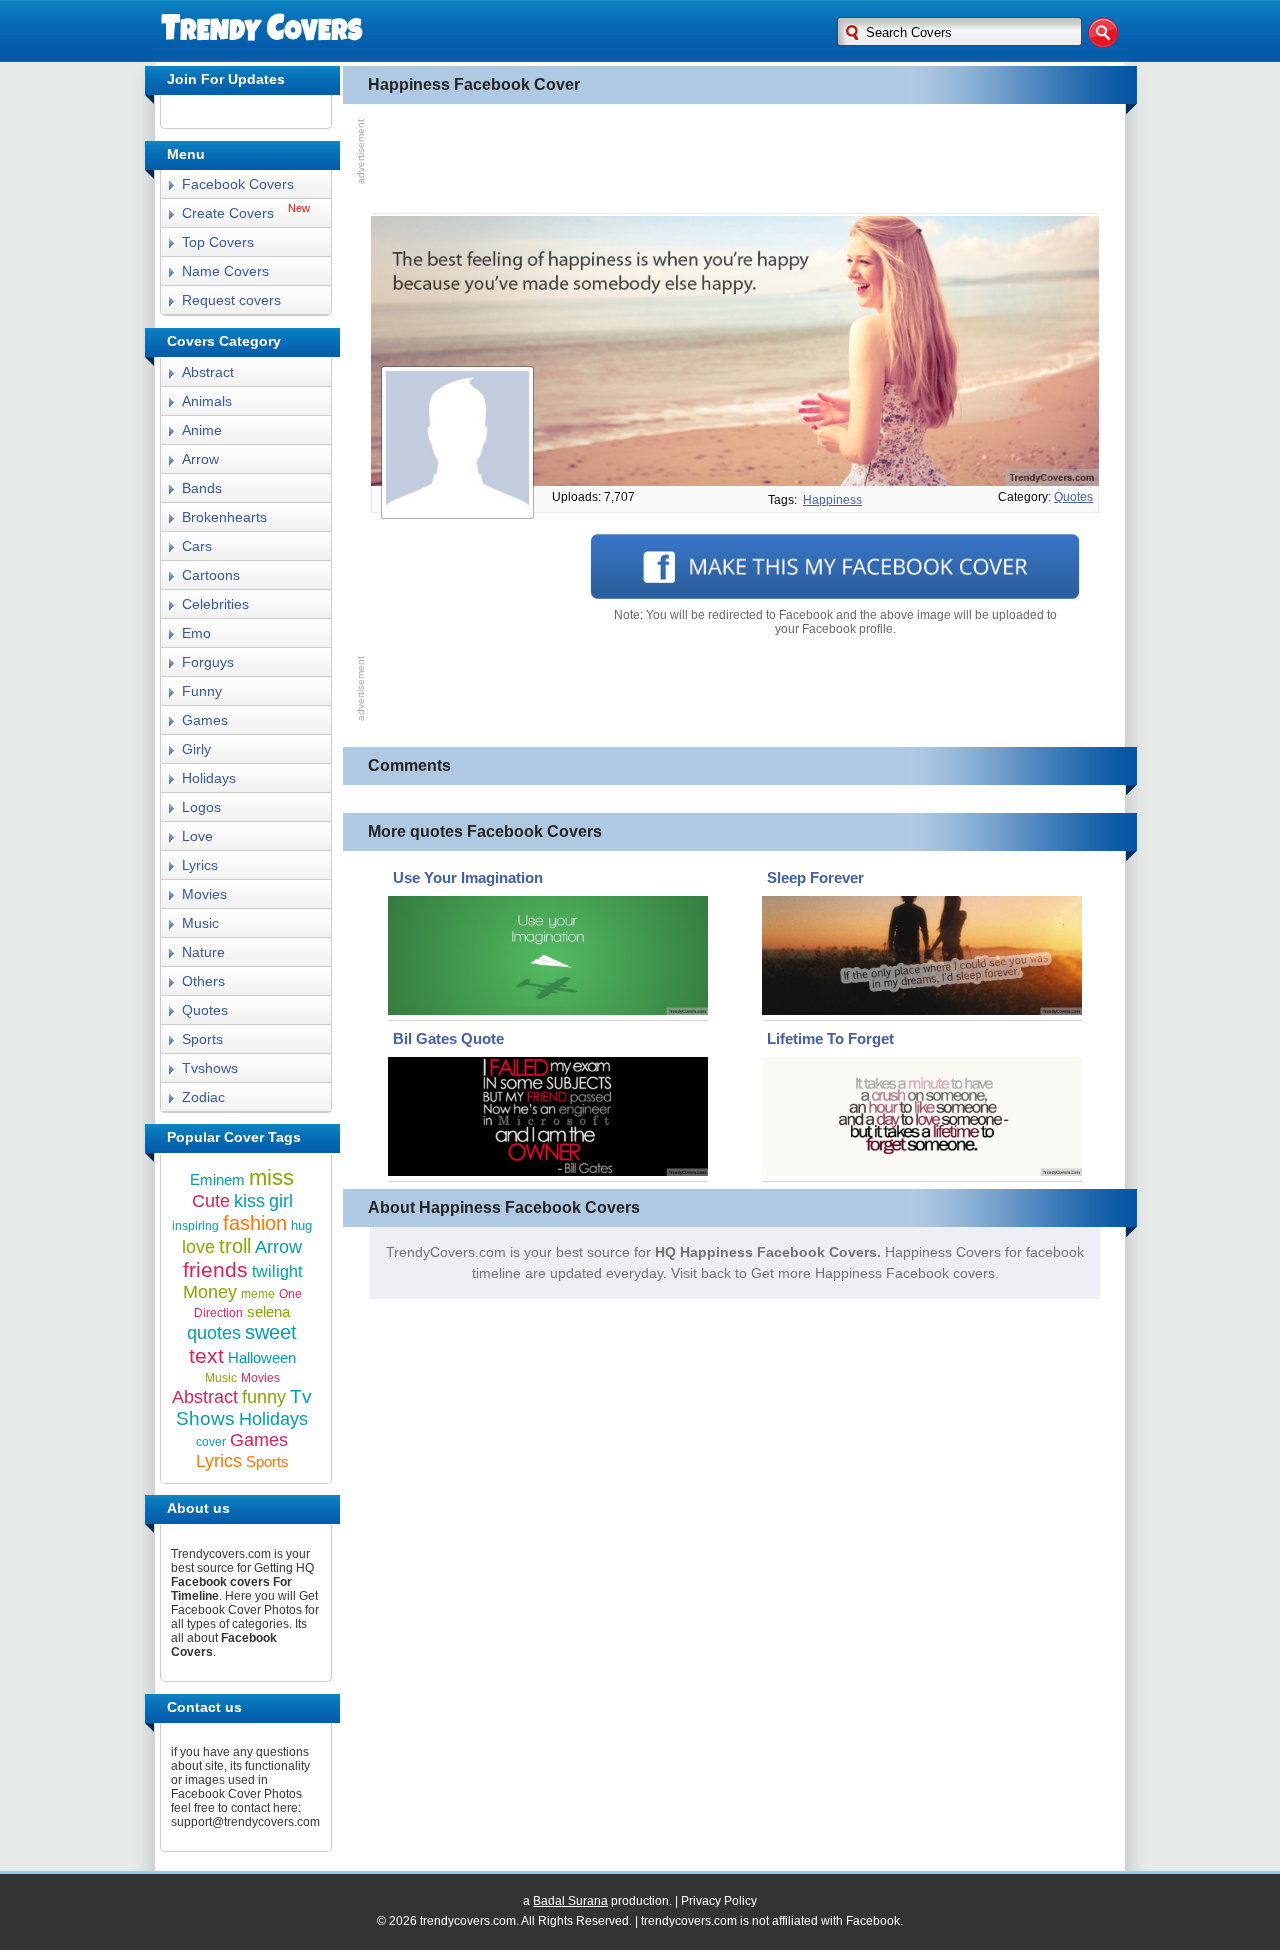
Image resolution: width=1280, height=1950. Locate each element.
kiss (249, 1201)
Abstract (208, 372)
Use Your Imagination (468, 877)
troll (235, 1246)
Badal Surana (570, 1901)
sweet (271, 1332)
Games (205, 720)
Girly (196, 749)
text (206, 1355)
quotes (1073, 497)
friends (215, 1269)
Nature (203, 952)
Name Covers (225, 271)
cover (211, 1442)
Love (197, 836)
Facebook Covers (238, 184)
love (198, 1247)
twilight (277, 1271)
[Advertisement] (735, 159)
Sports (202, 1039)
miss (271, 1177)
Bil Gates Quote (448, 1038)
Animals (207, 401)
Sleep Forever (815, 877)
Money (210, 1292)
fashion (255, 1223)
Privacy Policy (719, 1901)
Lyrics (200, 865)
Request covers (231, 300)
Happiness (832, 500)
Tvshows (210, 1068)
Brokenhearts (224, 517)
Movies (204, 894)
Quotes (205, 1010)
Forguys (208, 662)
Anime (202, 430)
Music (200, 923)
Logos (201, 807)
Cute (211, 1201)
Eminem (217, 1179)
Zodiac (203, 1097)
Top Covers (218, 242)
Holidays (209, 778)
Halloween (262, 1357)
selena (268, 1311)
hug (301, 1225)
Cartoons (211, 575)
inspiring (195, 1226)
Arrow (200, 459)
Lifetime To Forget (830, 1038)
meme (258, 1294)
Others (203, 981)
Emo (196, 633)
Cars (197, 546)
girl (281, 1201)
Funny (202, 691)
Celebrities (215, 604)
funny (264, 1397)
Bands (202, 488)
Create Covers (228, 213)
